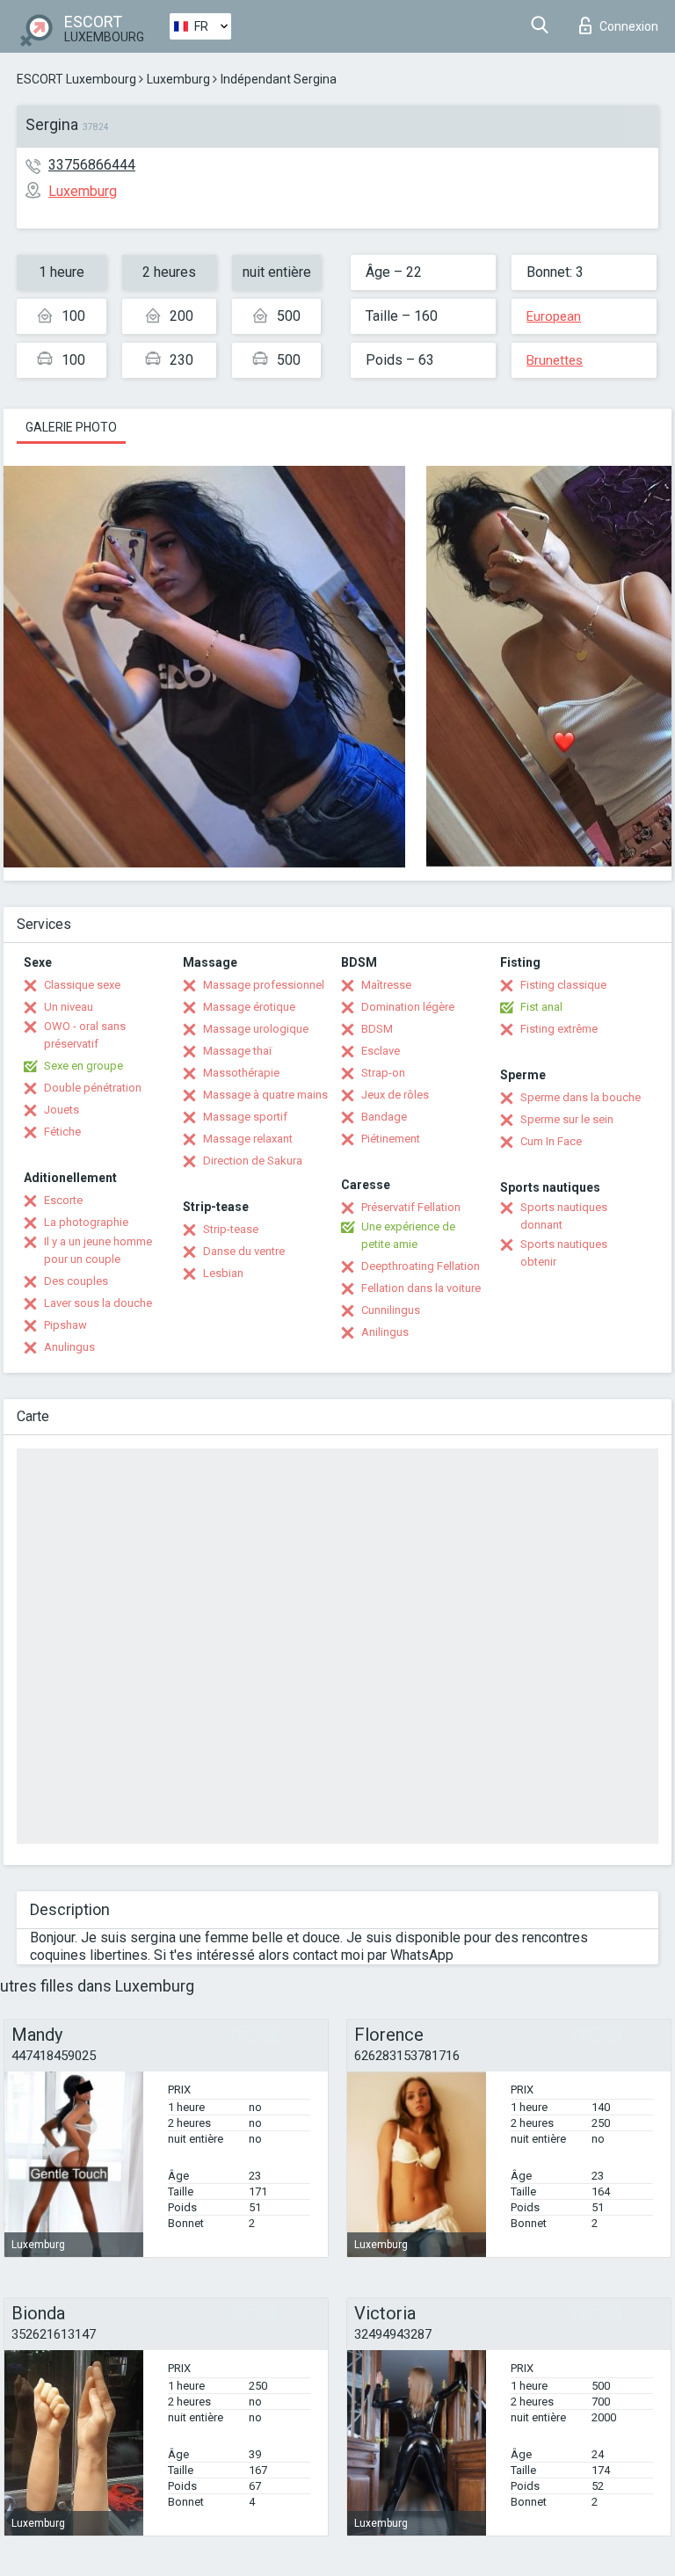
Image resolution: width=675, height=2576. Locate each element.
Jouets (62, 1110)
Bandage (384, 1117)
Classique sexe (82, 985)
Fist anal (541, 1007)
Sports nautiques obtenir (564, 1253)
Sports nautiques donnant (564, 1216)
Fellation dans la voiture (421, 1288)
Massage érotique (249, 1007)
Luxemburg (178, 79)
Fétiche (62, 1132)
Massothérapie (241, 1073)
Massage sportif (245, 1117)
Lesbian (223, 1273)
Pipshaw (65, 1325)
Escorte (63, 1200)
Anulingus (69, 1347)
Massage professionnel (264, 985)
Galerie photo (71, 427)
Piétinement (391, 1139)
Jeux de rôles (395, 1095)
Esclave (381, 1051)
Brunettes (555, 360)
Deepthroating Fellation (421, 1266)
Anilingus (385, 1332)
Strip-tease (231, 1229)
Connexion (629, 26)
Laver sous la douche (98, 1303)
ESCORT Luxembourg (76, 79)
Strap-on (383, 1073)
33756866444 (92, 165)
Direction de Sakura (253, 1161)
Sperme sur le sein (567, 1119)
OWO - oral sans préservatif (85, 1035)
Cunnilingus (391, 1310)
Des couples (76, 1281)
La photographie (86, 1222)
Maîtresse (386, 985)
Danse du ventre (244, 1251)
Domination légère (408, 1007)
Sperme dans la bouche (581, 1097)
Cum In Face (551, 1141)
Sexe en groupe (83, 1066)
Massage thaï (237, 1051)
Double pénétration (93, 1088)
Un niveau (69, 1007)
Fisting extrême (559, 1029)
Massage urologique (256, 1029)
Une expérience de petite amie (408, 1235)
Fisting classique (563, 985)
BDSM (377, 1029)
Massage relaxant (248, 1139)
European (554, 316)
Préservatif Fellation (411, 1207)
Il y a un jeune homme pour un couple (98, 1250)
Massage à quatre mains (265, 1095)
